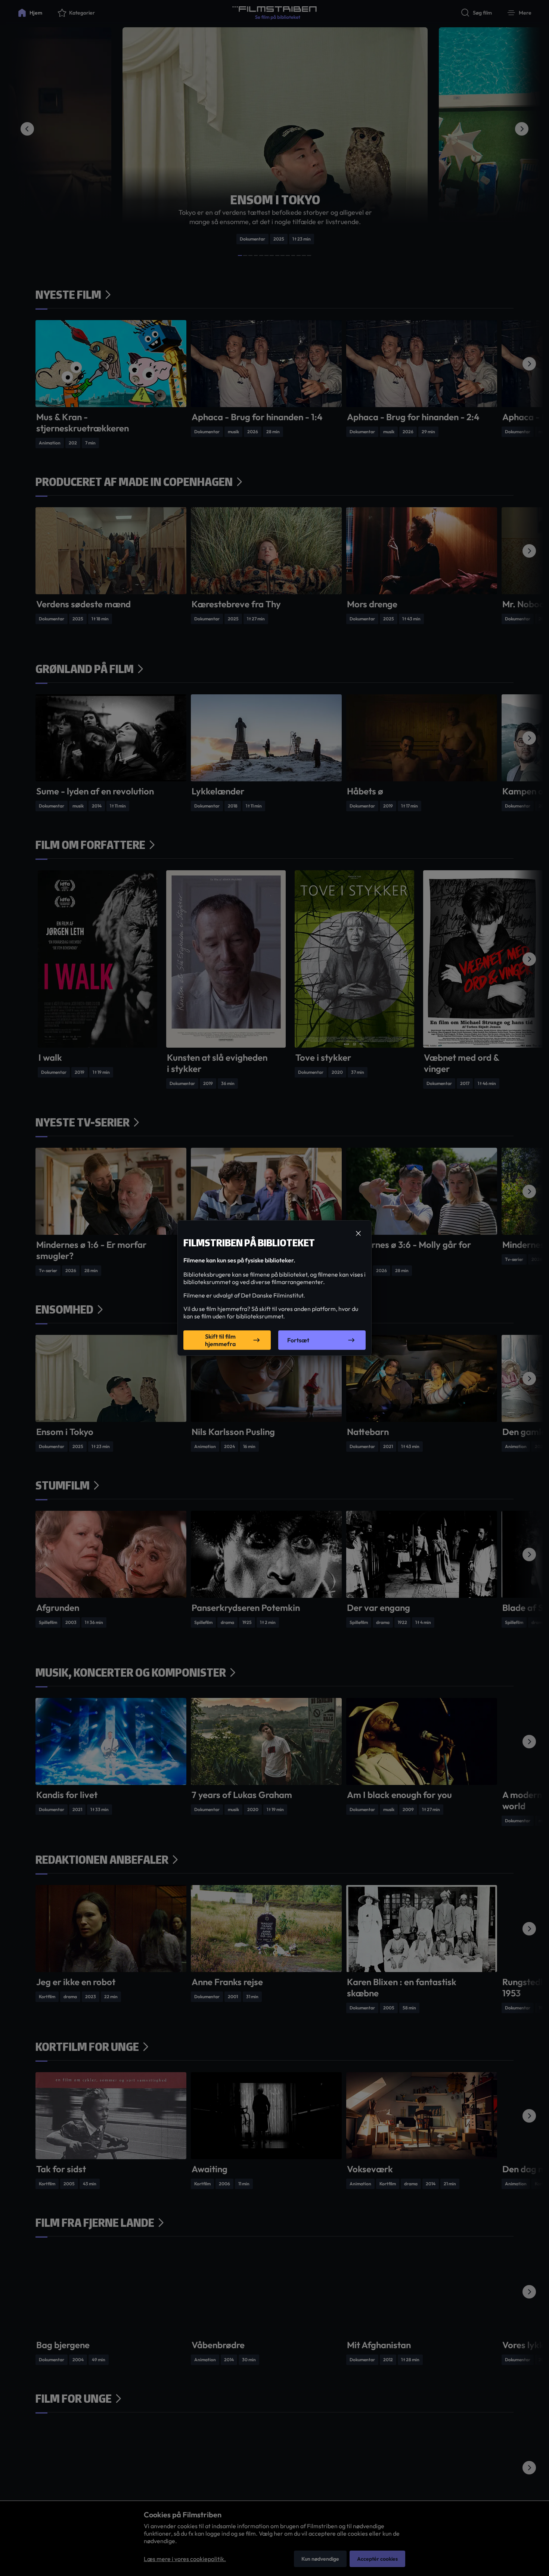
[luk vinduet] (358, 1234)
